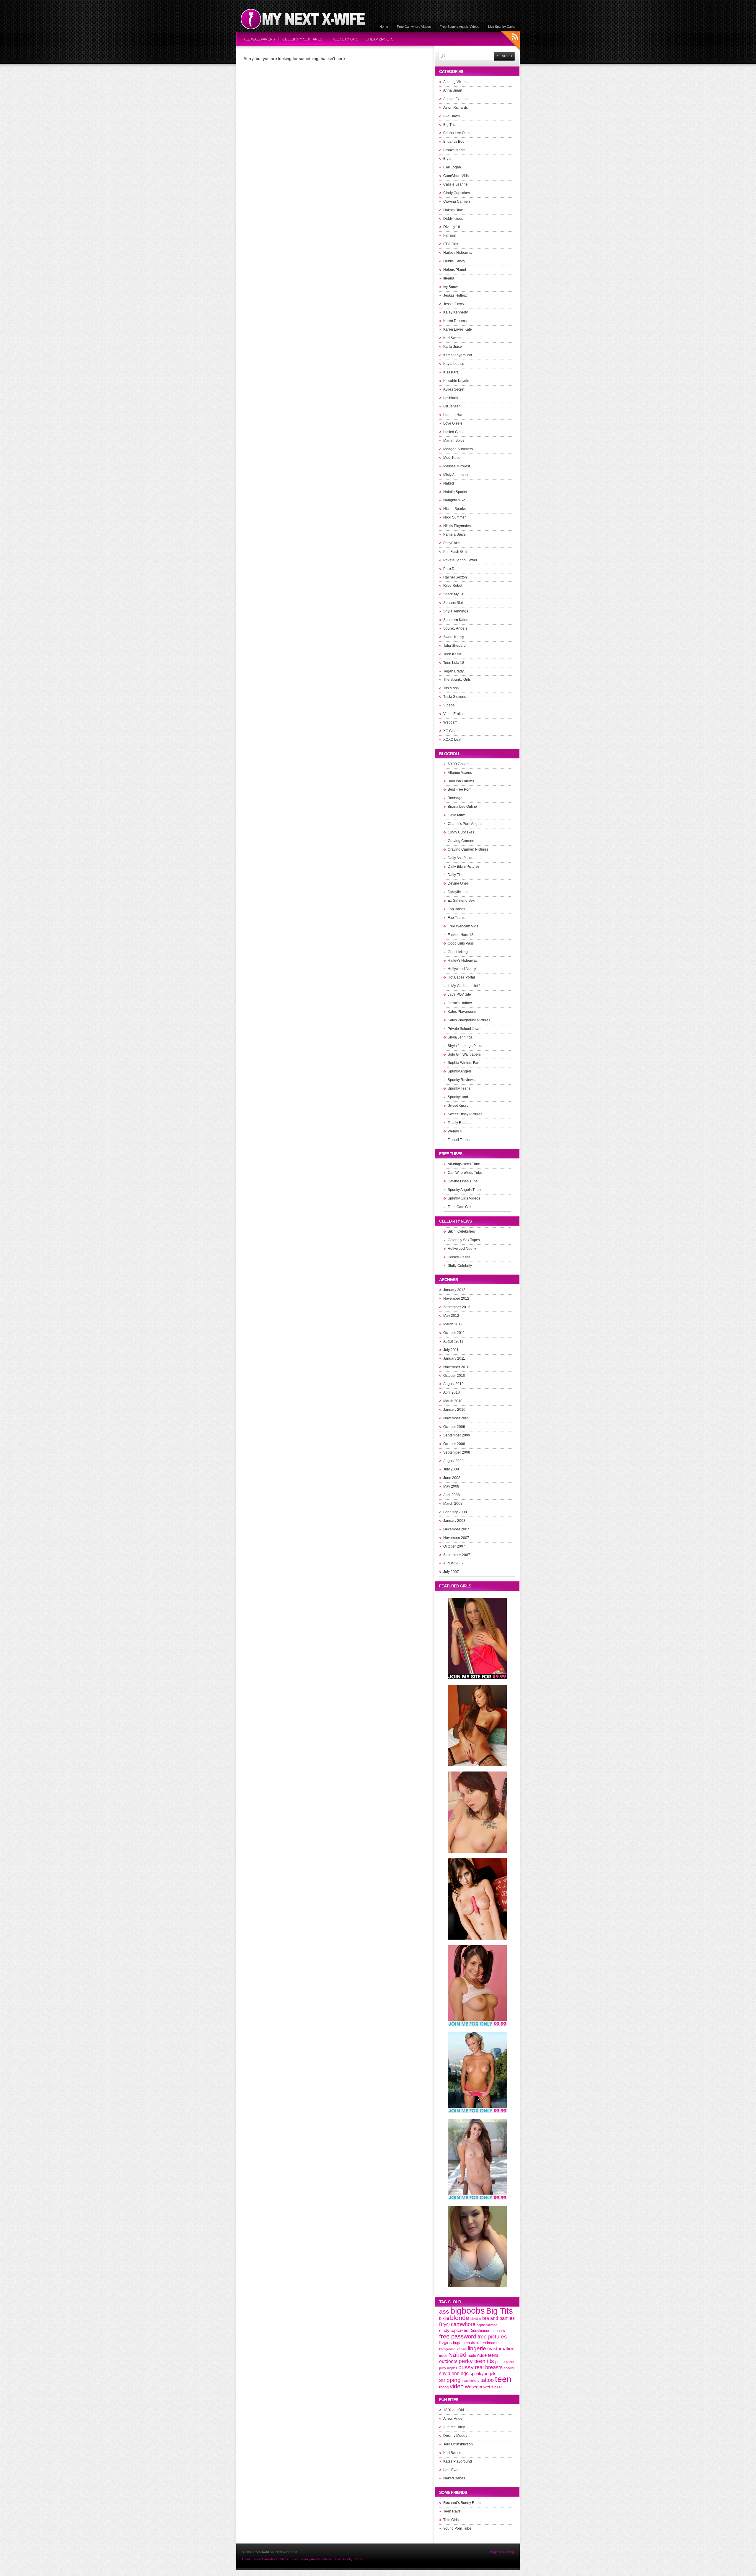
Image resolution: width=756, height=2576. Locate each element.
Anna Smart (453, 90)
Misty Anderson (456, 475)
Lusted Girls (453, 432)
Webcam (450, 722)
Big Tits (449, 125)
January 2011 (454, 1358)
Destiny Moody (455, 2436)
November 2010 (456, 1367)
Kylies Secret (454, 389)
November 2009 (456, 1418)
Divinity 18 (452, 227)
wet (487, 2387)
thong (444, 2387)
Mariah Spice (454, 441)
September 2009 (457, 1435)
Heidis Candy (454, 261)
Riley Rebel (453, 586)
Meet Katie (452, 458)
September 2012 (457, 1307)
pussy (466, 2367)
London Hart (453, 415)
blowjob (476, 2319)
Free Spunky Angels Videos (460, 27)
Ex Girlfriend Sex (461, 901)
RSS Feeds (511, 42)
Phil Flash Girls (455, 552)
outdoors (448, 2361)
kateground (447, 2349)
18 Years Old (454, 2410)
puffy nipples (448, 2368)
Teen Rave (452, 2511)
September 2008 (457, 1452)
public (510, 2362)
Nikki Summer (454, 517)
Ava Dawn (452, 116)
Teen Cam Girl (459, 1207)
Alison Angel (453, 2419)
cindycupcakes (454, 2330)
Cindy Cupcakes (457, 193)
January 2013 (454, 1290)
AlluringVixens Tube (464, 1164)
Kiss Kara (451, 372)
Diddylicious (453, 219)
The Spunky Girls (457, 680)
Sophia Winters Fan (463, 1063)
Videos (449, 705)
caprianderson (487, 2325)
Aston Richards (456, 108)
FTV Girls (451, 244)
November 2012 (456, 1298)
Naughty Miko (454, 500)
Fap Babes (456, 909)
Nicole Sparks (454, 509)
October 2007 (454, 1546)
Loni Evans (452, 2470)
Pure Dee (451, 569)
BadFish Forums (461, 781)
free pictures (492, 2337)
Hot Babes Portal (461, 977)
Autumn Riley (454, 2427)
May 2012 (451, 1316)
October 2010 (454, 1376)
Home (384, 27)
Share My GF (454, 594)
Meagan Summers (458, 449)
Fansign (450, 235)
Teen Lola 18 (454, 663)
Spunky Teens (459, 1088)
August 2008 (453, 1461)
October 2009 (454, 1427)
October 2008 (454, 1444)
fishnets (498, 2331)
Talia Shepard (454, 646)
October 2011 (454, 1333)
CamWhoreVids (456, 176)
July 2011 (451, 1350)
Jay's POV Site (459, 994)
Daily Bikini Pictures (464, 867)
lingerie (477, 2348)
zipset (497, 2387)
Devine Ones (458, 883)
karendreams (487, 2343)
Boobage (455, 798)
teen (503, 2379)
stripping (450, 2380)
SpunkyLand (458, 1097)
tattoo (487, 2380)
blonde (460, 2318)
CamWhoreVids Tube (465, 1173)
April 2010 (452, 1392)
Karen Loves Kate (458, 329)
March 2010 (453, 1401)
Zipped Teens (459, 1140)
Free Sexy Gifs (344, 39)
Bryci (447, 159)
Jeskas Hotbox (455, 295)
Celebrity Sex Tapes (302, 39)
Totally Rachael (460, 1123)
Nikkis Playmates (457, 526)
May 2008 (451, 1486)
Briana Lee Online (458, 133)
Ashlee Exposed (456, 99)
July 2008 (451, 1469)
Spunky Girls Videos (464, 1198)
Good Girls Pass (461, 943)
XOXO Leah (453, 740)
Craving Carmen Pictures (468, 849)
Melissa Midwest (457, 466)
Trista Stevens (455, 697)
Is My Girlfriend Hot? (464, 986)
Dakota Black (454, 210)
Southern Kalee (456, 620)
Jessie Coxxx (454, 304)
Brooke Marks (454, 150)
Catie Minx (456, 815)
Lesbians (451, 398)
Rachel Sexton (455, 577)
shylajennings (454, 2373)
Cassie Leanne (456, 184)
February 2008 (455, 1512)
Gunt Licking (458, 952)
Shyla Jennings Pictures (467, 1046)
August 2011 (453, 1341)
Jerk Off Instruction (458, 2444)
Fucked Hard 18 (461, 935)
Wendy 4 (455, 1131)
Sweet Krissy (454, 637)
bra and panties (498, 2318)
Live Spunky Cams (502, 27)
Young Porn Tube (457, 2528)
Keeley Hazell (459, 1257)
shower (509, 2368)
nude (472, 2355)
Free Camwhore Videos (414, 27)
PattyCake (452, 543)
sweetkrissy (471, 2381)
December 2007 (456, 1529)
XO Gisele (451, 731)
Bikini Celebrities (461, 1231)
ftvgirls (445, 2343)
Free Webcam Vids (463, 926)
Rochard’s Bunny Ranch (463, 2503)
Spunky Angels (455, 628)
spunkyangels (483, 2374)
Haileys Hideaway (458, 253)
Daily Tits (455, 875)
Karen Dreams (455, 321)
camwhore (463, 2324)
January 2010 (454, 1410)
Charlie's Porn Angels (465, 824)
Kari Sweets (453, 338)
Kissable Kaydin (456, 381)
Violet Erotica (454, 714)
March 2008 (453, 1504)
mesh (443, 2356)
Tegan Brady (453, 671)
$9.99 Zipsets (458, 764)
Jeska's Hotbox (460, 1003)
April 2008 (452, 1495)
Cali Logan (452, 167)
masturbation (501, 2349)
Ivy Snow (450, 287)
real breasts (489, 2367)
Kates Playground (458, 355)
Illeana (449, 278)
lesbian (462, 2349)
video (457, 2386)
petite (500, 2362)
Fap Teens (456, 918)
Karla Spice (453, 347)
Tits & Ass (451, 688)
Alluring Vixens (455, 82)
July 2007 (451, 1572)
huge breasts (464, 2343)
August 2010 (453, 1384)
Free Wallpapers (258, 39)
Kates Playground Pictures (469, 1020)
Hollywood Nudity (462, 969)
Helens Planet (455, 270)
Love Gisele (453, 423)
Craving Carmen (457, 201)
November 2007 (456, 1538)
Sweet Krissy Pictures (465, 1114)
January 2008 (454, 1521)
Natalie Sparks (455, 492)
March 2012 (453, 1324)
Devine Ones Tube (463, 1181)
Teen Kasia (452, 654)
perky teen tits (476, 2361)
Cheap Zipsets (379, 39)
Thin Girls (451, 2520)
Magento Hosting (502, 2552)
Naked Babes (454, 2478)
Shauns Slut (453, 603)
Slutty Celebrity (460, 1266)
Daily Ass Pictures (462, 858)
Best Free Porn (460, 789)
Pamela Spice (454, 534)
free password (458, 2336)
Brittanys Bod (454, 142)
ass (444, 2312)
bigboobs (468, 2311)
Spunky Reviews (461, 1080)
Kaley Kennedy (456, 312)
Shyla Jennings (456, 611)
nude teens (488, 2355)
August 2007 (453, 1563)
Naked (449, 483)
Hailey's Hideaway (463, 960)
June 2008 (452, 1478)
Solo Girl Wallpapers (464, 1054)
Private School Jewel (460, 560)
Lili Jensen (452, 406)
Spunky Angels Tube (464, 1190)
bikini (444, 2318)
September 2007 (457, 1555)
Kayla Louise (454, 364)
